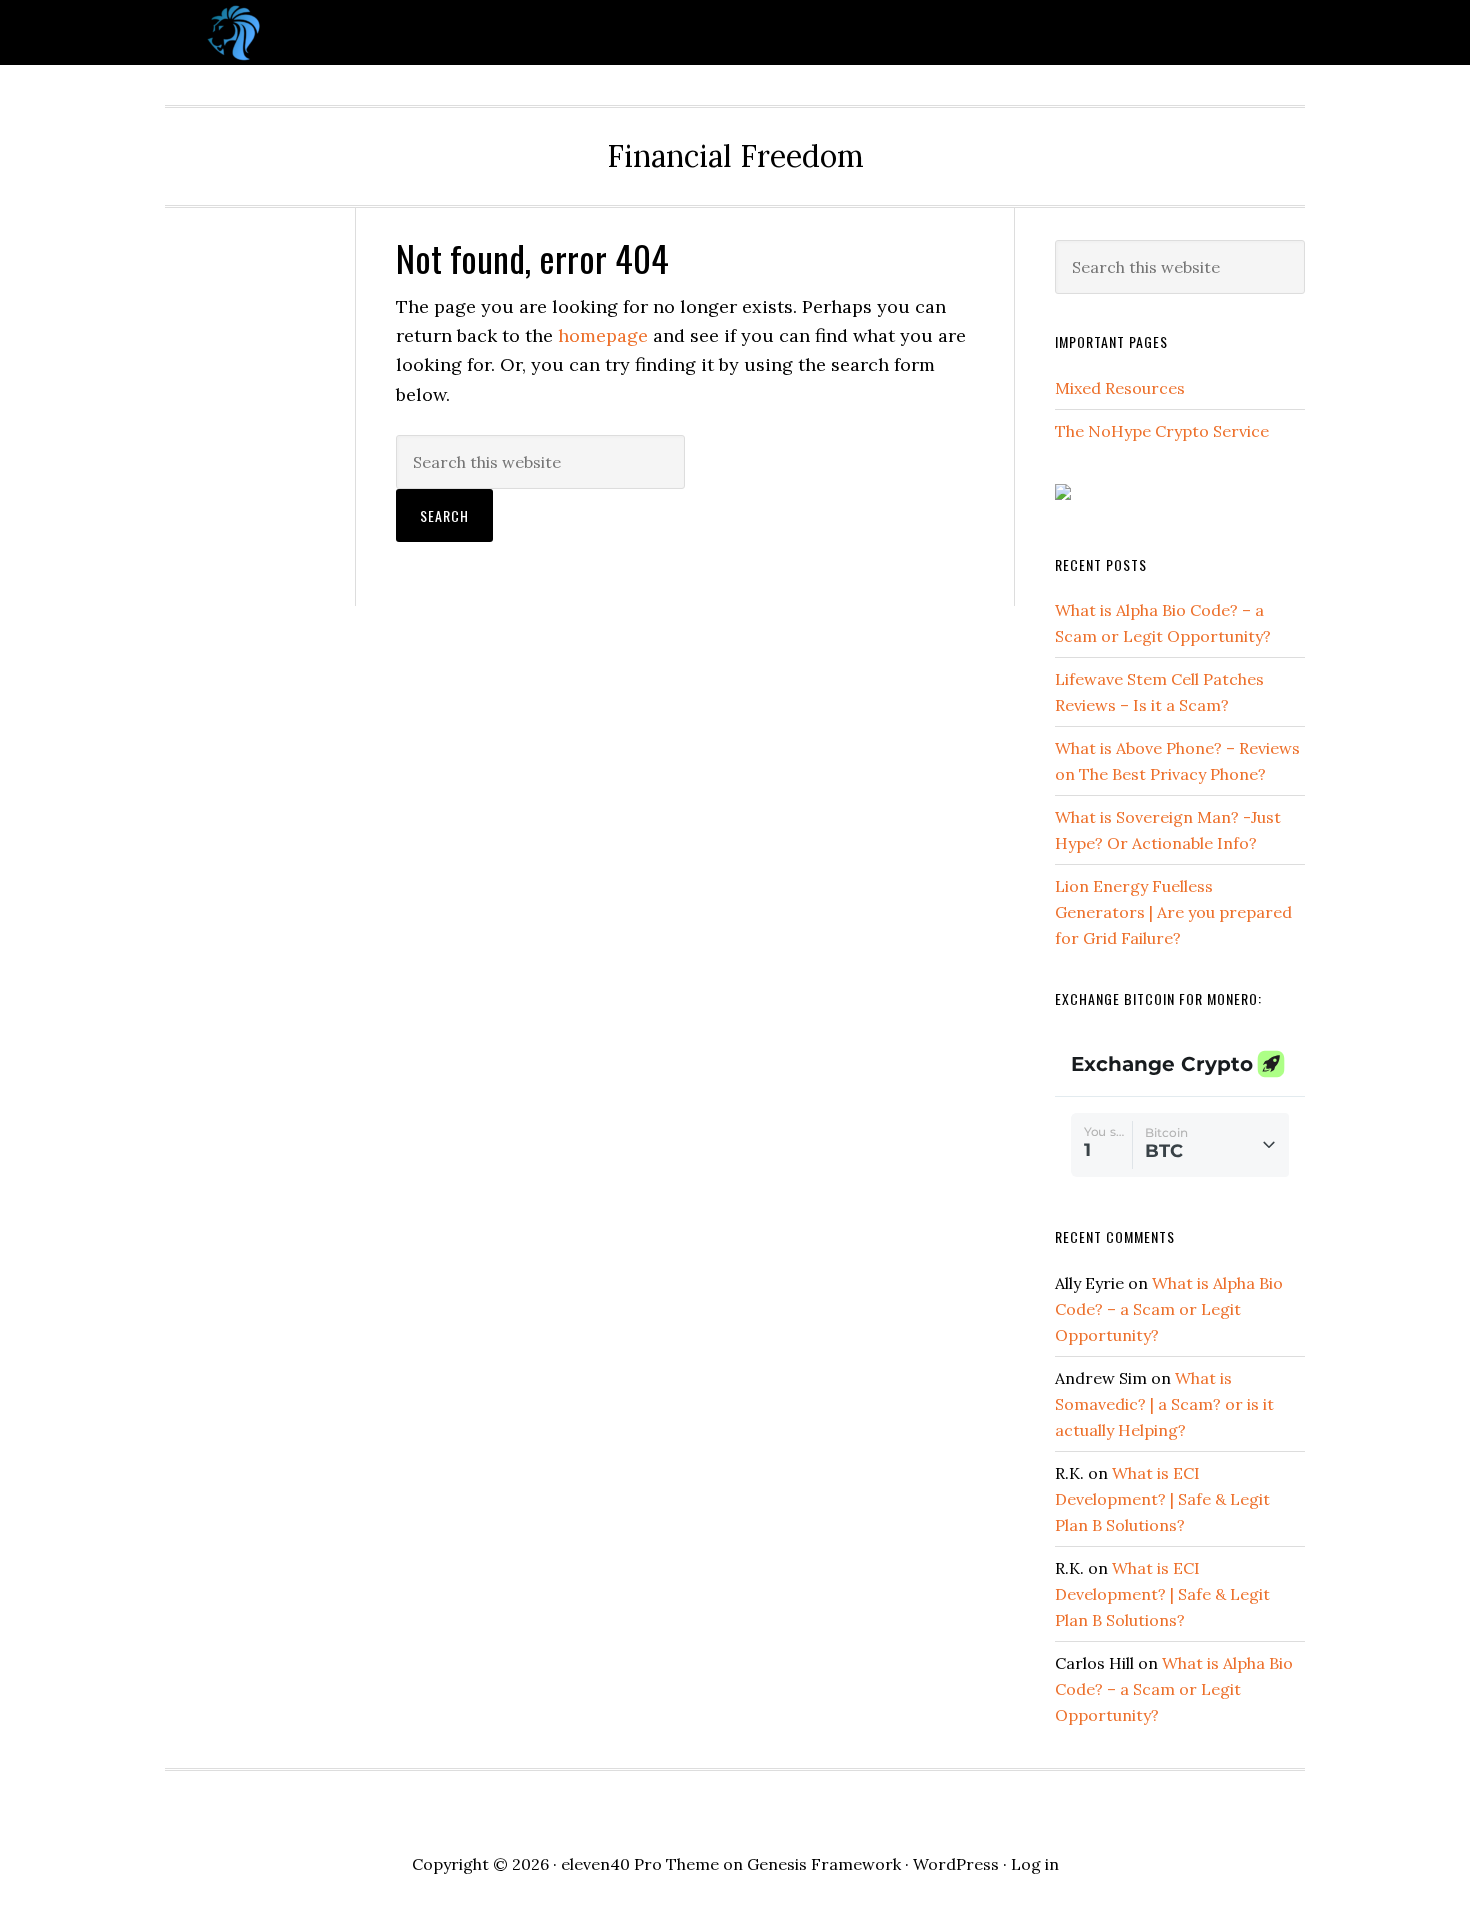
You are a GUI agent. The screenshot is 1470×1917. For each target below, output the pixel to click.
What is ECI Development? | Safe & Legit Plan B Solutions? (1162, 1499)
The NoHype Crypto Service (1162, 431)
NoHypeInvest (325, 32)
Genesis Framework (824, 1864)
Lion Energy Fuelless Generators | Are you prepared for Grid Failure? (1173, 912)
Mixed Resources (1120, 388)
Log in (1035, 1864)
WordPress (956, 1864)
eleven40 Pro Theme (640, 1864)
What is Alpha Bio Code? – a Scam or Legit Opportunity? (1169, 1309)
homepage (603, 335)
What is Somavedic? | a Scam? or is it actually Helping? (1164, 1404)
